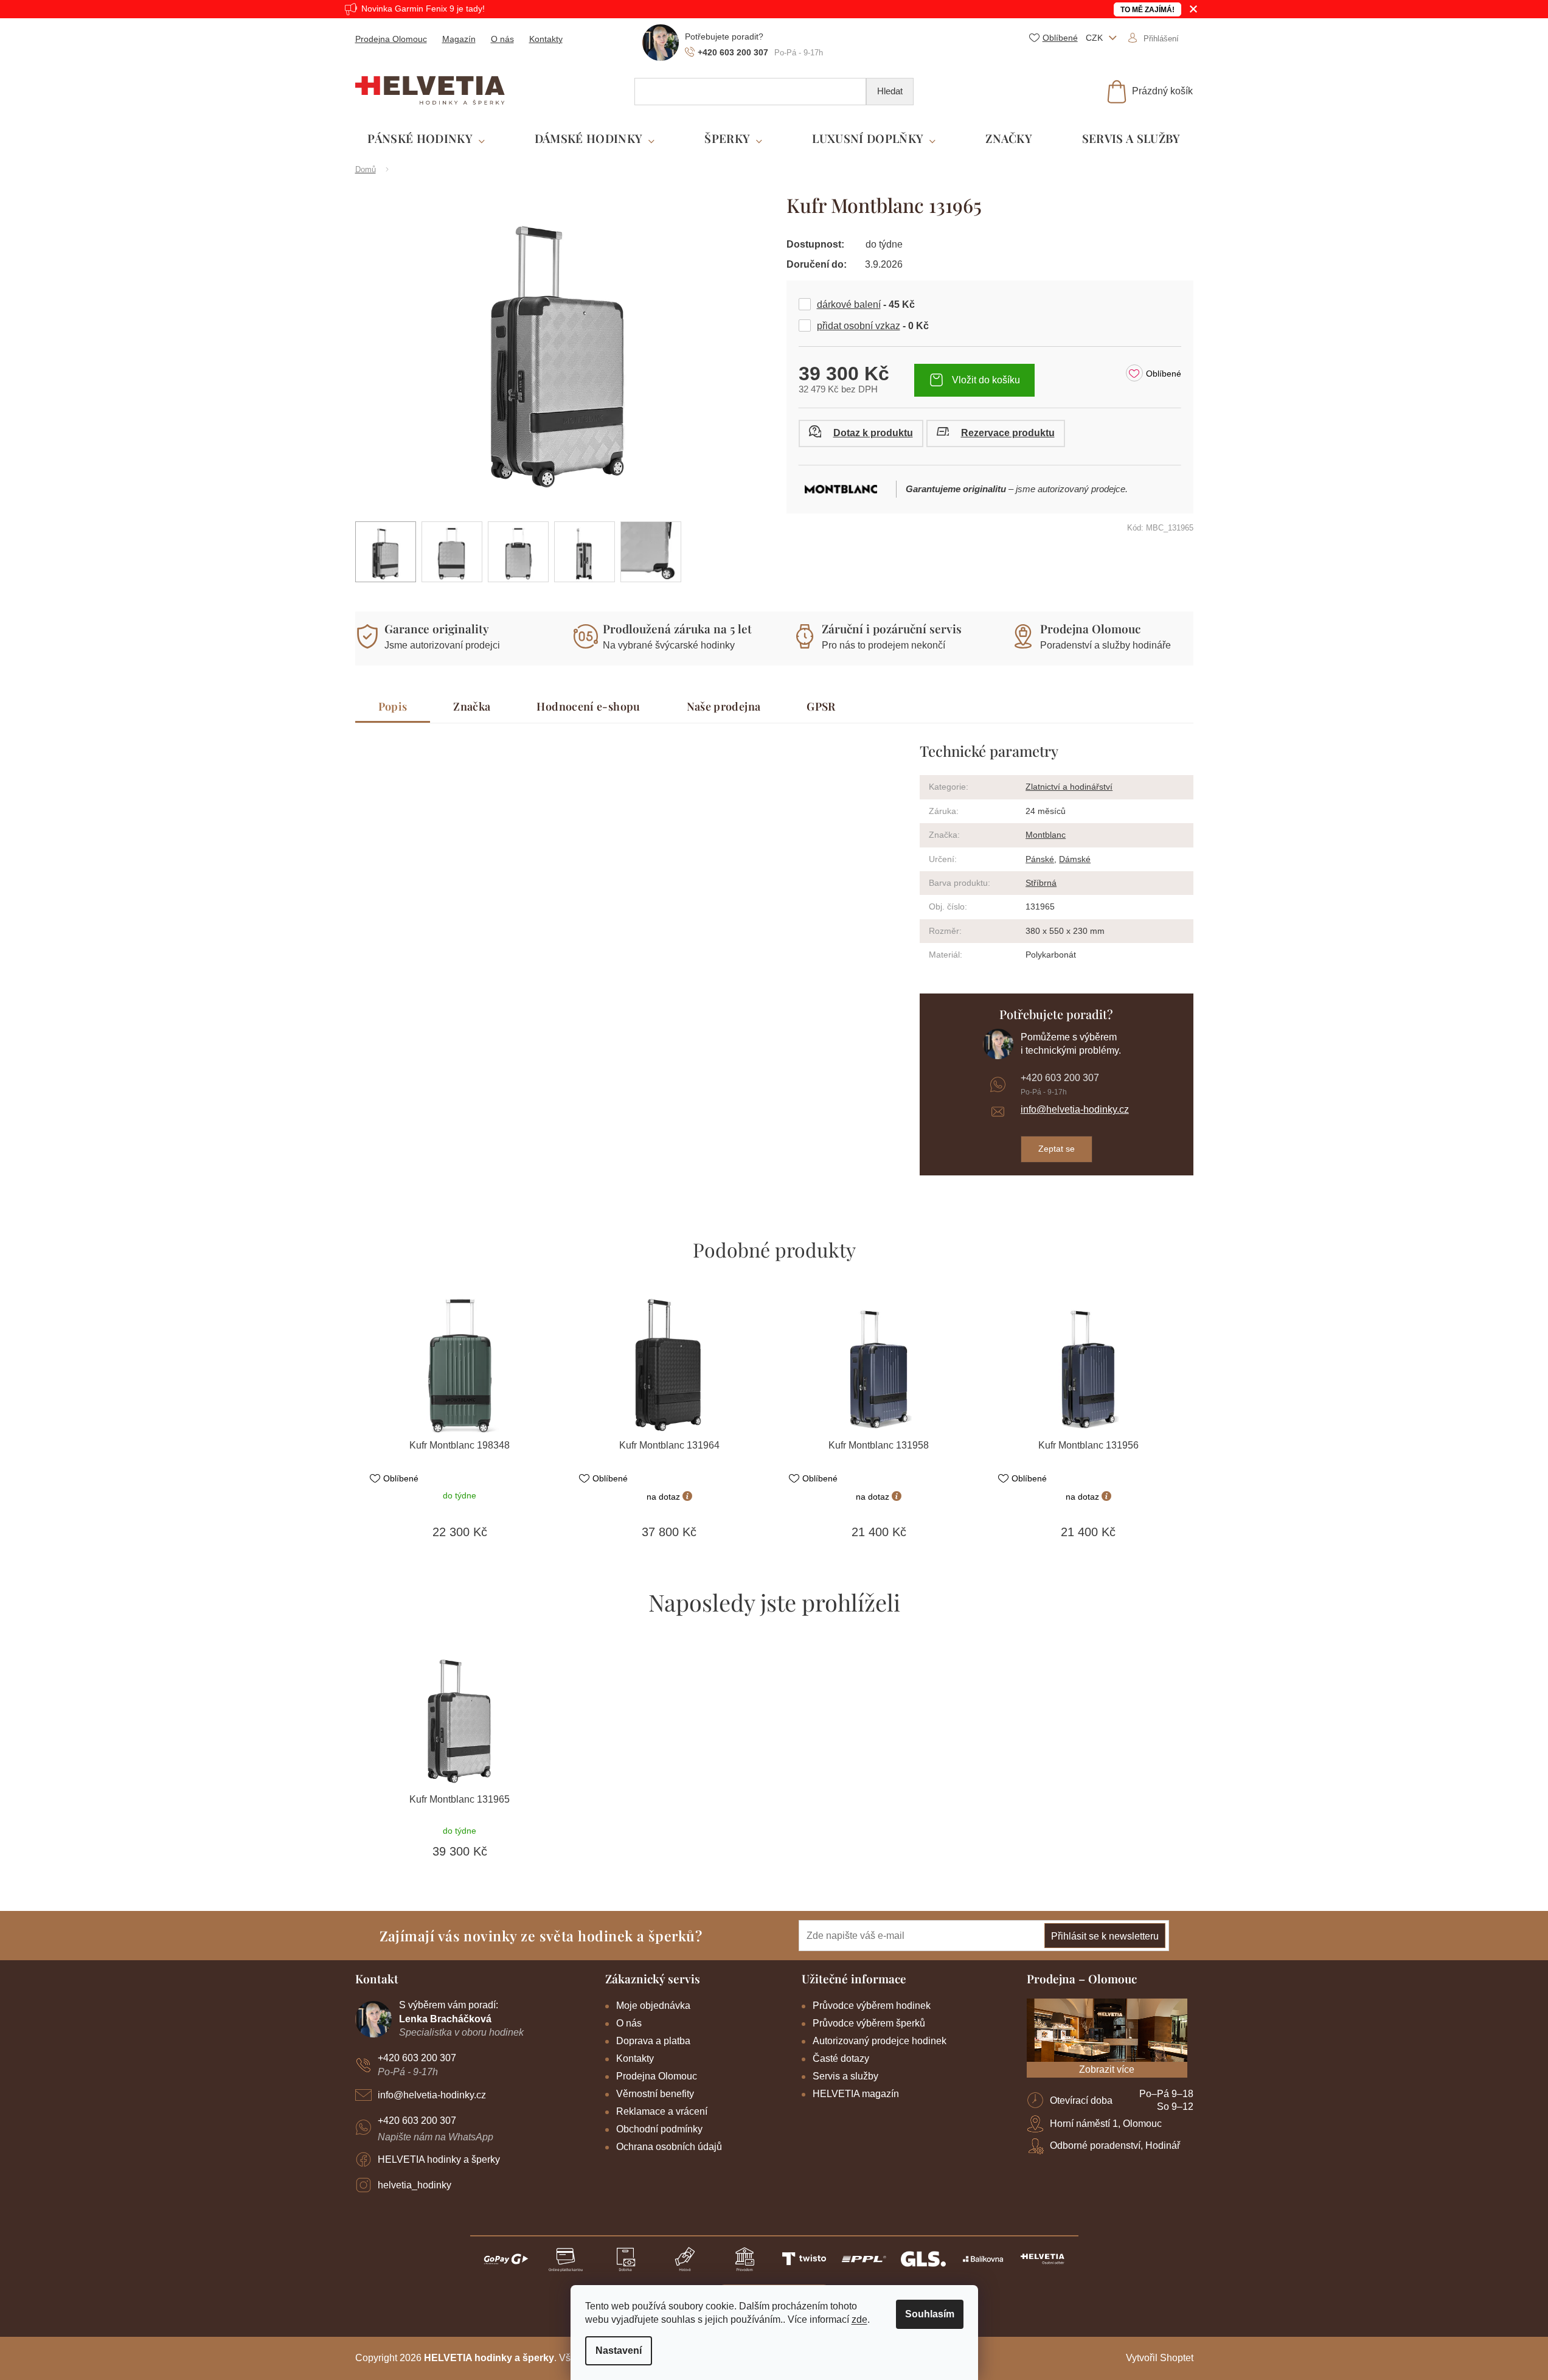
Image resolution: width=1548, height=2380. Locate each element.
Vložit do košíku (986, 380)
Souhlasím (930, 2314)
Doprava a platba (653, 2041)
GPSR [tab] (821, 706)
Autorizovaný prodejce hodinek (880, 2041)
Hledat (890, 91)
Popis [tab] (393, 706)
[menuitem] (426, 139)
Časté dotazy (841, 2058)
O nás (502, 39)
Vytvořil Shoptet (1160, 2358)
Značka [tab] (472, 706)
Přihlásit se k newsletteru (1105, 1936)
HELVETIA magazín (856, 2094)
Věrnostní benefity (655, 2094)
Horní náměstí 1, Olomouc (1106, 2124)
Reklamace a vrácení (662, 2111)
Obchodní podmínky (659, 2129)
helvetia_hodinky (415, 2185)
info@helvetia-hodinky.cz (1075, 1109)
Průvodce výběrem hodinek (872, 2006)
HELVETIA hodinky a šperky (439, 2159)
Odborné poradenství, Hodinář (1115, 2145)
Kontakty (546, 39)
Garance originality (437, 628)
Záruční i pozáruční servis (892, 628)
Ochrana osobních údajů (669, 2147)
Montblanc (1046, 835)
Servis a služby (845, 2076)
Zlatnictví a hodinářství (1069, 787)
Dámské (1075, 859)
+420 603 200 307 (1060, 1078)
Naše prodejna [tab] (724, 706)
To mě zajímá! (1147, 10)
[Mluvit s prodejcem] (861, 433)
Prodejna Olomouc (391, 39)
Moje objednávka (653, 2006)
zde (859, 2319)
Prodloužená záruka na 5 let (677, 628)
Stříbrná (1041, 883)
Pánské (1040, 859)
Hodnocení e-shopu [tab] (588, 706)
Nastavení (619, 2350)
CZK (1095, 38)
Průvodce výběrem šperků (869, 2023)
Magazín (459, 39)
